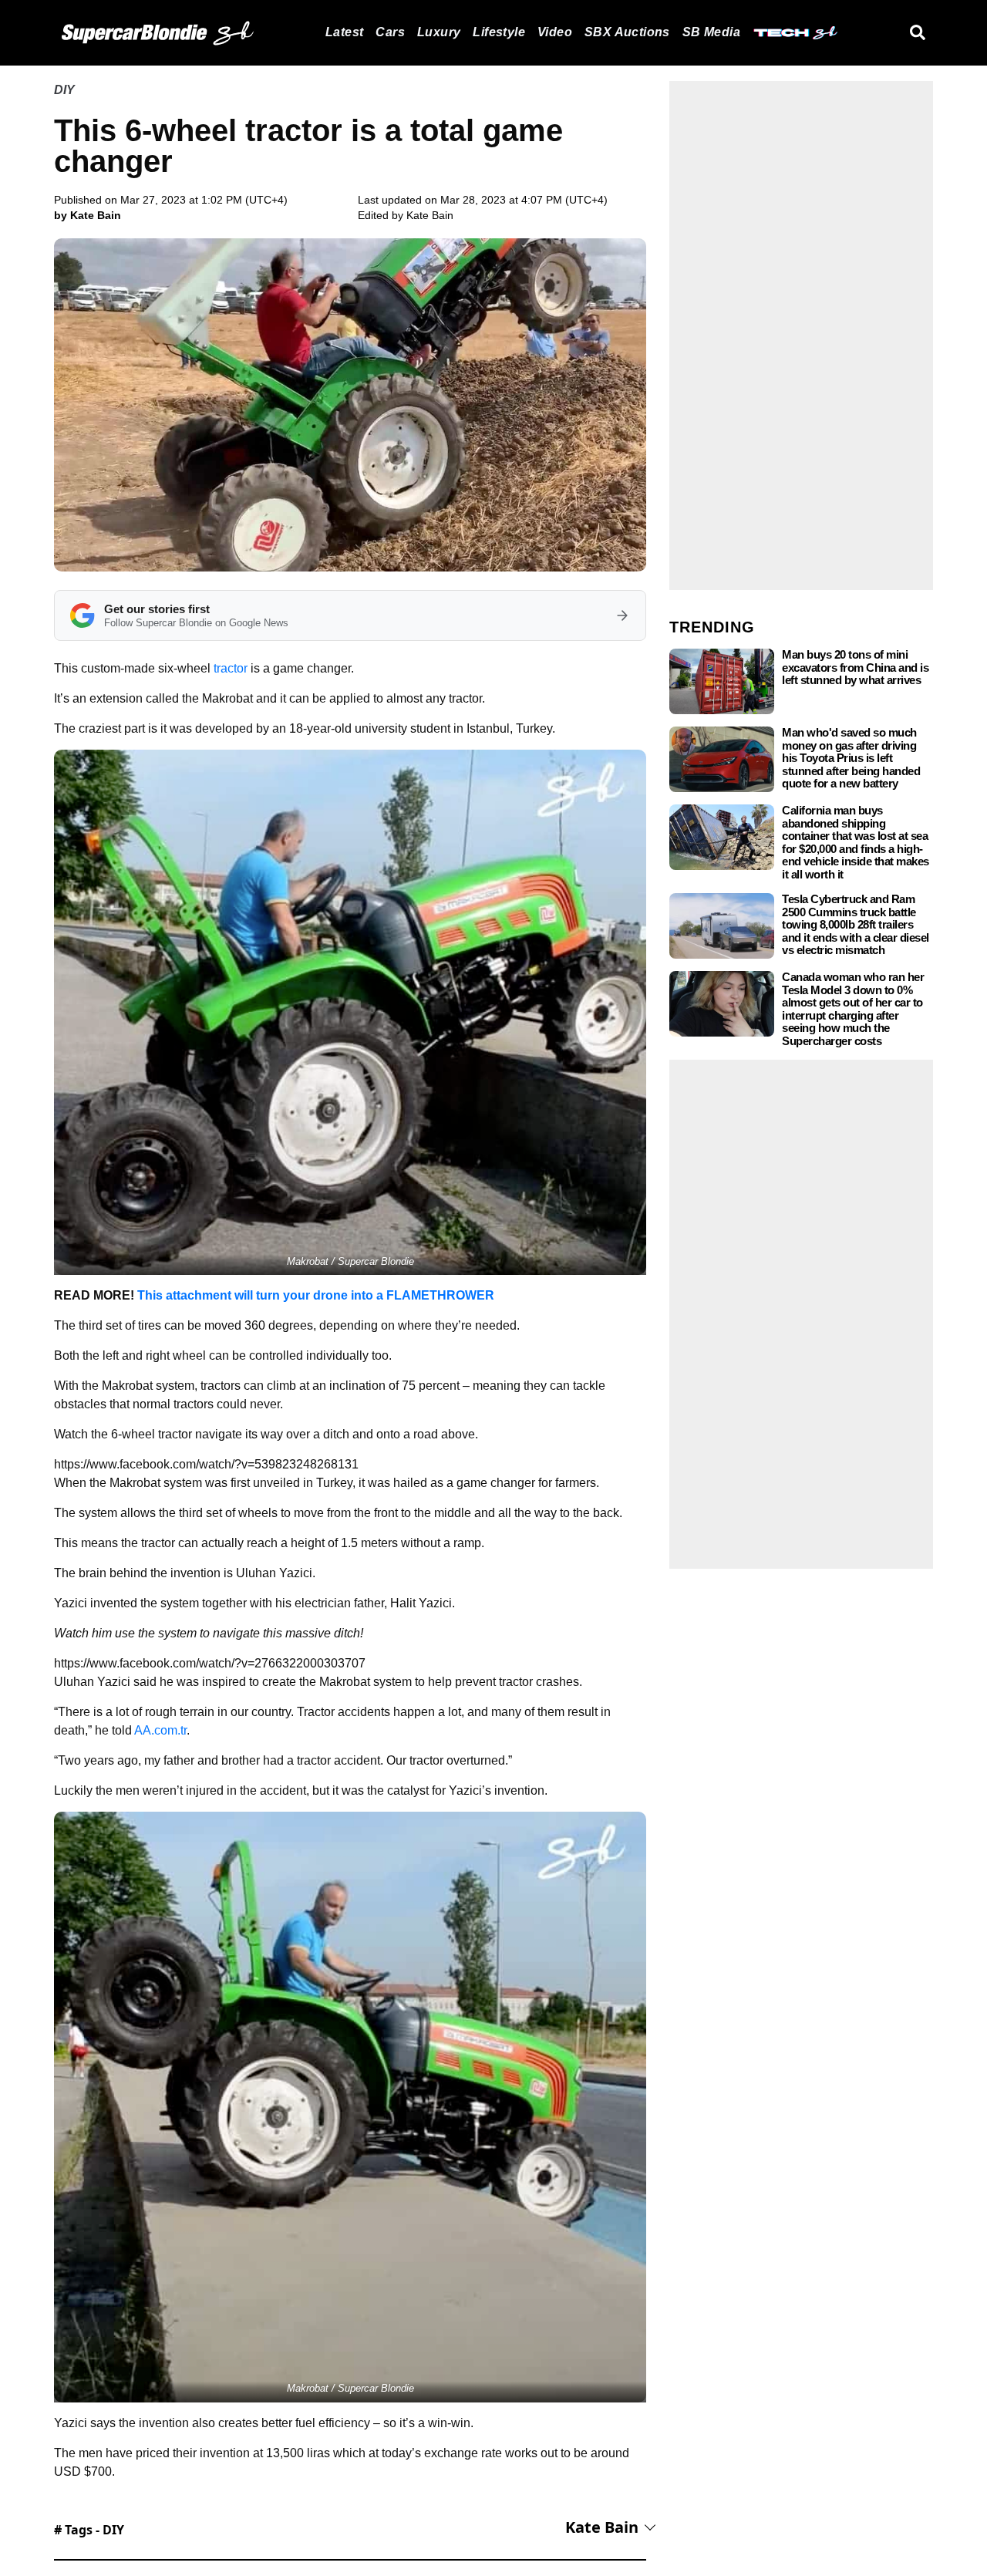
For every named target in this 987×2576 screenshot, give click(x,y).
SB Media (711, 32)
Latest (344, 32)
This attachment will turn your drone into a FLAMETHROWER (316, 1295)
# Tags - (89, 2530)
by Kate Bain (88, 215)
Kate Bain (430, 215)
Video (555, 32)
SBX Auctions (627, 32)
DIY (64, 90)
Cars (390, 32)
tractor (231, 668)
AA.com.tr (160, 1730)
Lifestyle (499, 32)
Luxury (439, 32)
